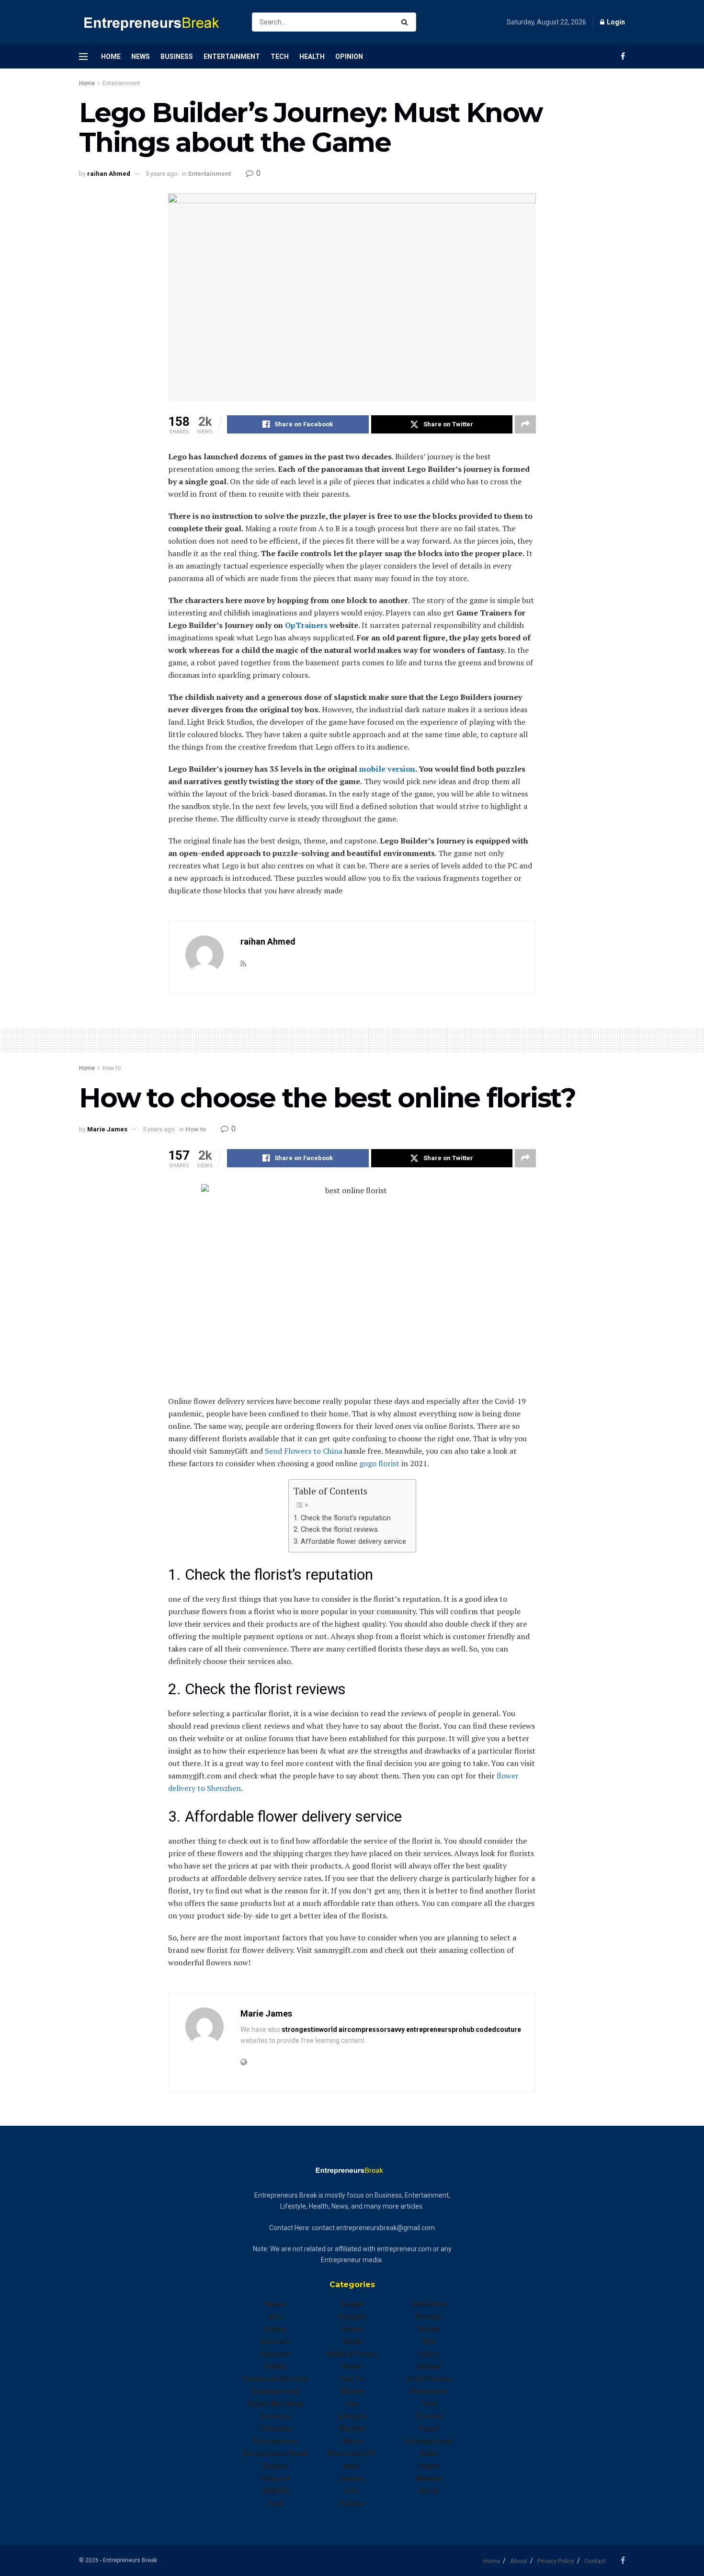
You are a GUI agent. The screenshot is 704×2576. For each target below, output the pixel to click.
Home (111, 57)
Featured (275, 2478)
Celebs (275, 2366)
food (276, 2503)
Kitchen (352, 2391)
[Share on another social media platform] (525, 424)
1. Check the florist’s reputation (342, 1518)
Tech (280, 57)
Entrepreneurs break (276, 2453)
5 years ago (162, 174)
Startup (429, 2366)
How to (112, 1068)
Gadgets (352, 2316)
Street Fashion (429, 2379)
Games (352, 2329)
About (519, 2561)
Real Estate (429, 2304)
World (429, 2491)
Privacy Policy (556, 2561)
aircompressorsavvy (372, 2029)
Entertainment (232, 57)
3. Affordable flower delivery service (350, 1542)
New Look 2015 (352, 2453)
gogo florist (379, 1463)
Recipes (429, 2316)
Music (352, 2441)
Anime (275, 2304)
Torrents (429, 2416)
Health (312, 57)
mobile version (387, 769)
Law (352, 2404)
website (429, 2478)
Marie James (107, 1129)
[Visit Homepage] (157, 22)
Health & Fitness (352, 2354)
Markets (352, 2428)
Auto (276, 2316)
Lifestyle (352, 2416)
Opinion (349, 57)
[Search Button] (406, 22)
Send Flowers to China (304, 1451)
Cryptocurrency (275, 2391)
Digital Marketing (275, 2404)
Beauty (276, 2329)
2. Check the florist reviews (336, 1530)
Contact (595, 2561)
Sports (429, 2354)
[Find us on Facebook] (623, 56)
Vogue (429, 2466)
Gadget (352, 2304)
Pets (352, 2491)
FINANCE (276, 2491)
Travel (429, 2428)
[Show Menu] (83, 57)
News (141, 57)
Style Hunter (429, 2391)
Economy (275, 2416)
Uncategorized (429, 2441)
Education (276, 2428)
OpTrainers (306, 625)
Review (429, 2329)
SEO (429, 2341)
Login (615, 22)
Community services (275, 2379)
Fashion (276, 2466)
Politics (352, 2503)
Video (429, 2453)
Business (177, 57)
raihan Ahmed (109, 174)
